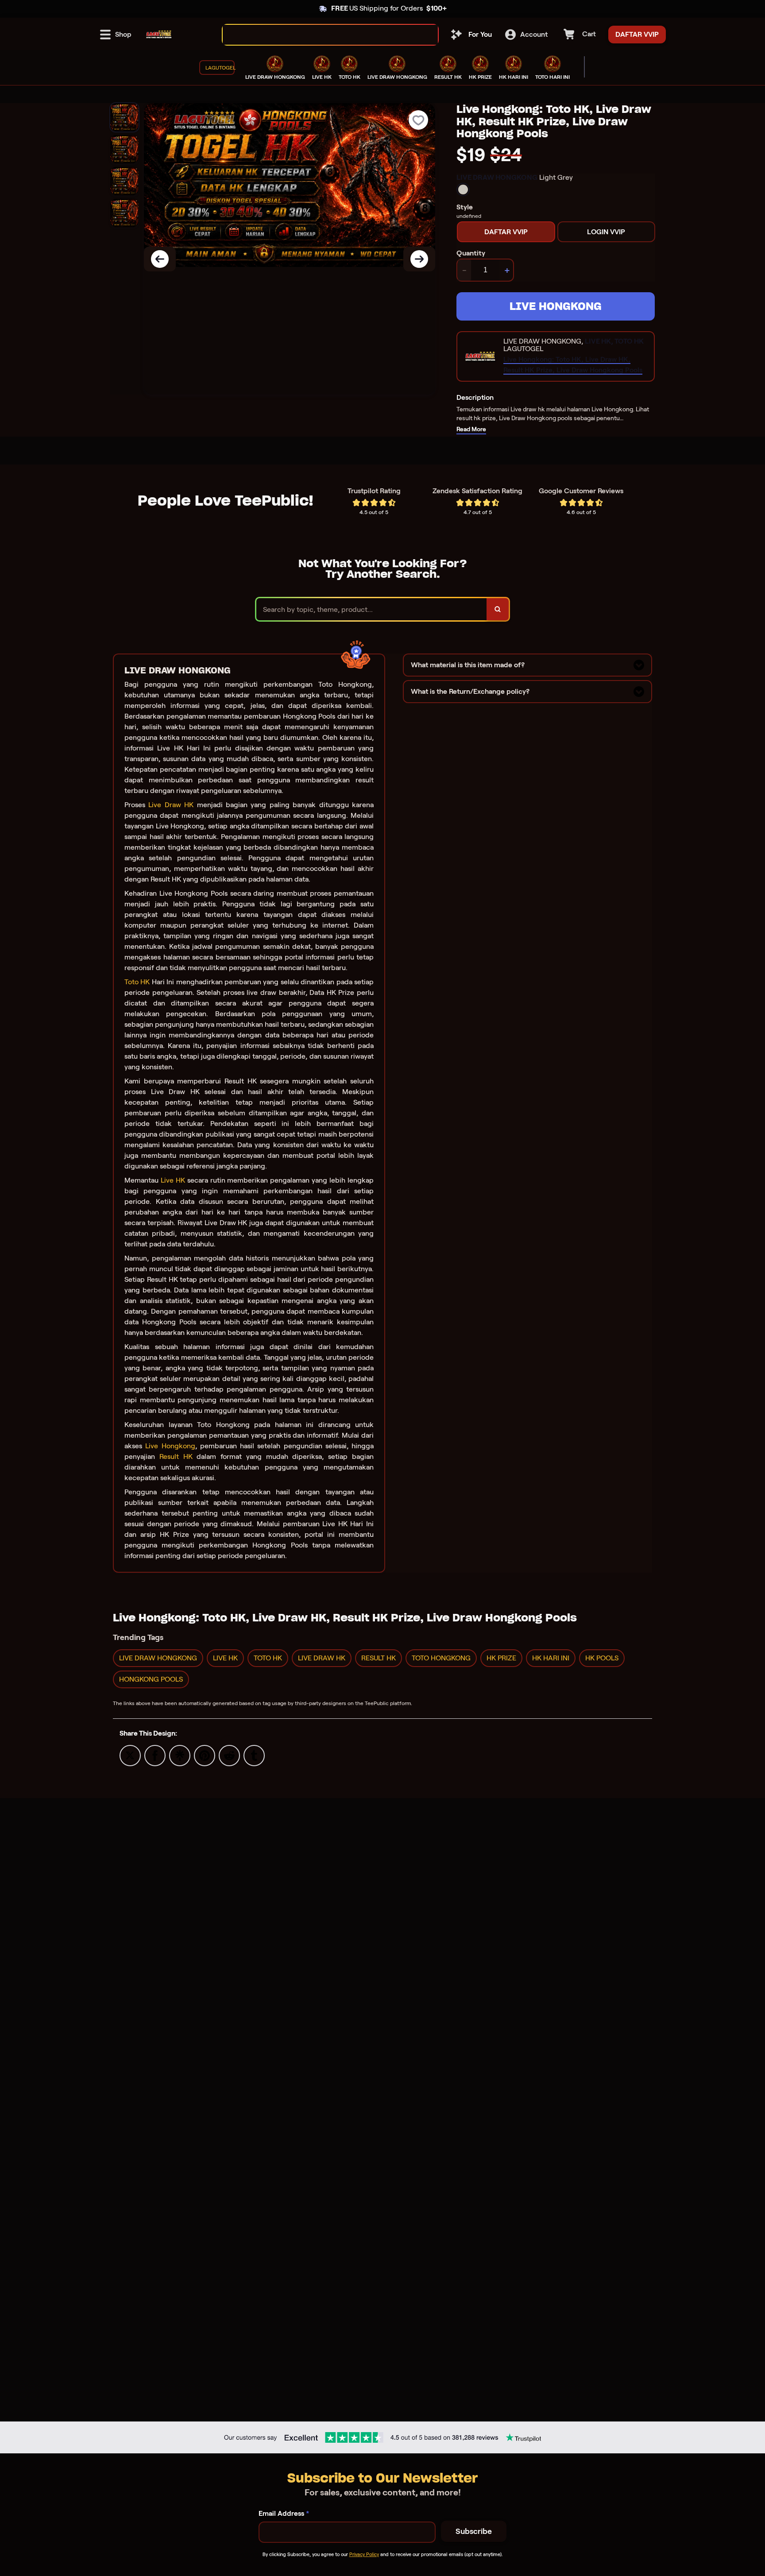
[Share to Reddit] (229, 1755)
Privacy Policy (364, 2554)
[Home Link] (159, 35)
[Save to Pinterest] (205, 1755)
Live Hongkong (170, 1446)
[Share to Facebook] (155, 1755)
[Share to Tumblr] (254, 1755)
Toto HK (137, 982)
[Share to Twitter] (130, 1755)
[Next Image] (419, 259)
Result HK (176, 1456)
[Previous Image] (160, 259)
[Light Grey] (463, 190)
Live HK (173, 1180)
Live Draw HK (171, 805)
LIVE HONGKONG (556, 306)
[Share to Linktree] (180, 1755)
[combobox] (321, 35)
